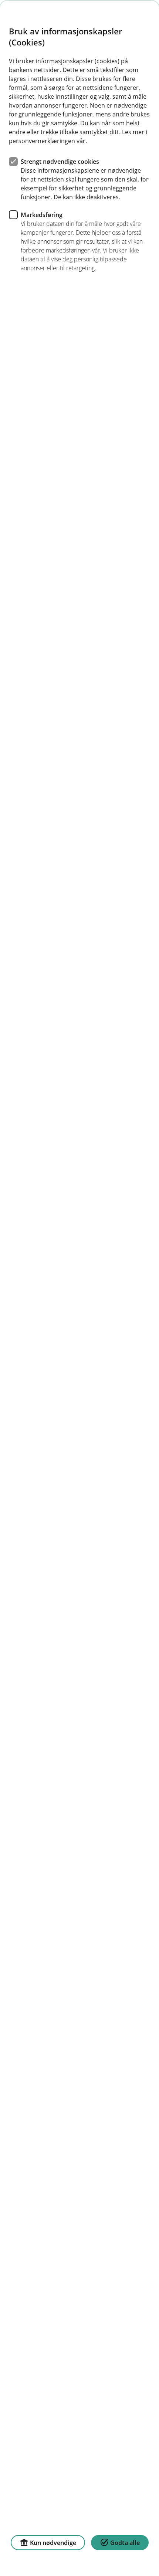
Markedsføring (42, 215)
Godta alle (125, 2543)
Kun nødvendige (53, 2543)
